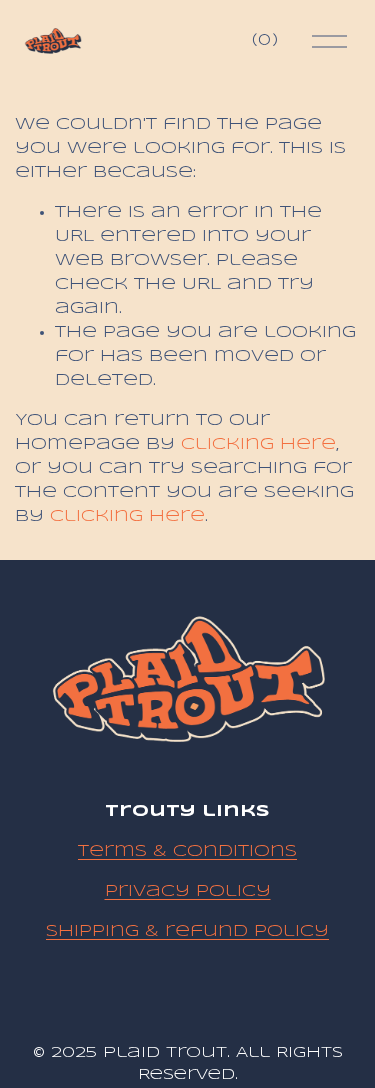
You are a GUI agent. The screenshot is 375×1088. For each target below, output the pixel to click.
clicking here (258, 444)
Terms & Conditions (187, 851)
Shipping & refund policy (187, 931)
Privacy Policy (188, 891)
